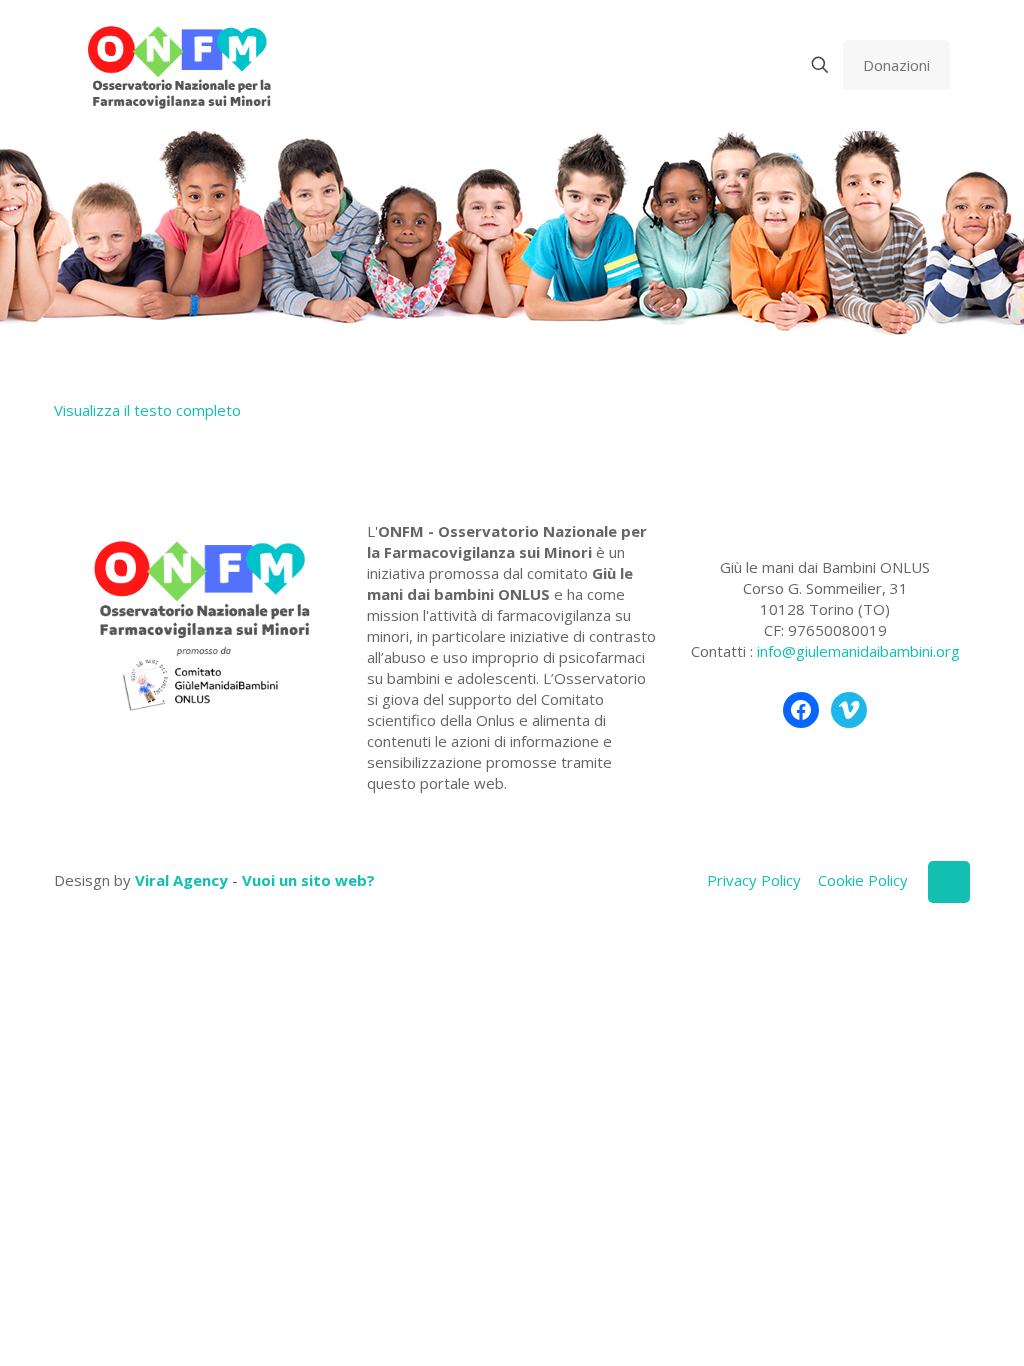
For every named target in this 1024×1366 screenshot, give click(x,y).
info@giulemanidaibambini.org (858, 651)
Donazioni (896, 65)
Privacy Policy (754, 880)
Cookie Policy (863, 880)
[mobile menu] (750, 65)
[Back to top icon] (949, 882)
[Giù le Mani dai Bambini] (178, 65)
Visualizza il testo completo (147, 410)
